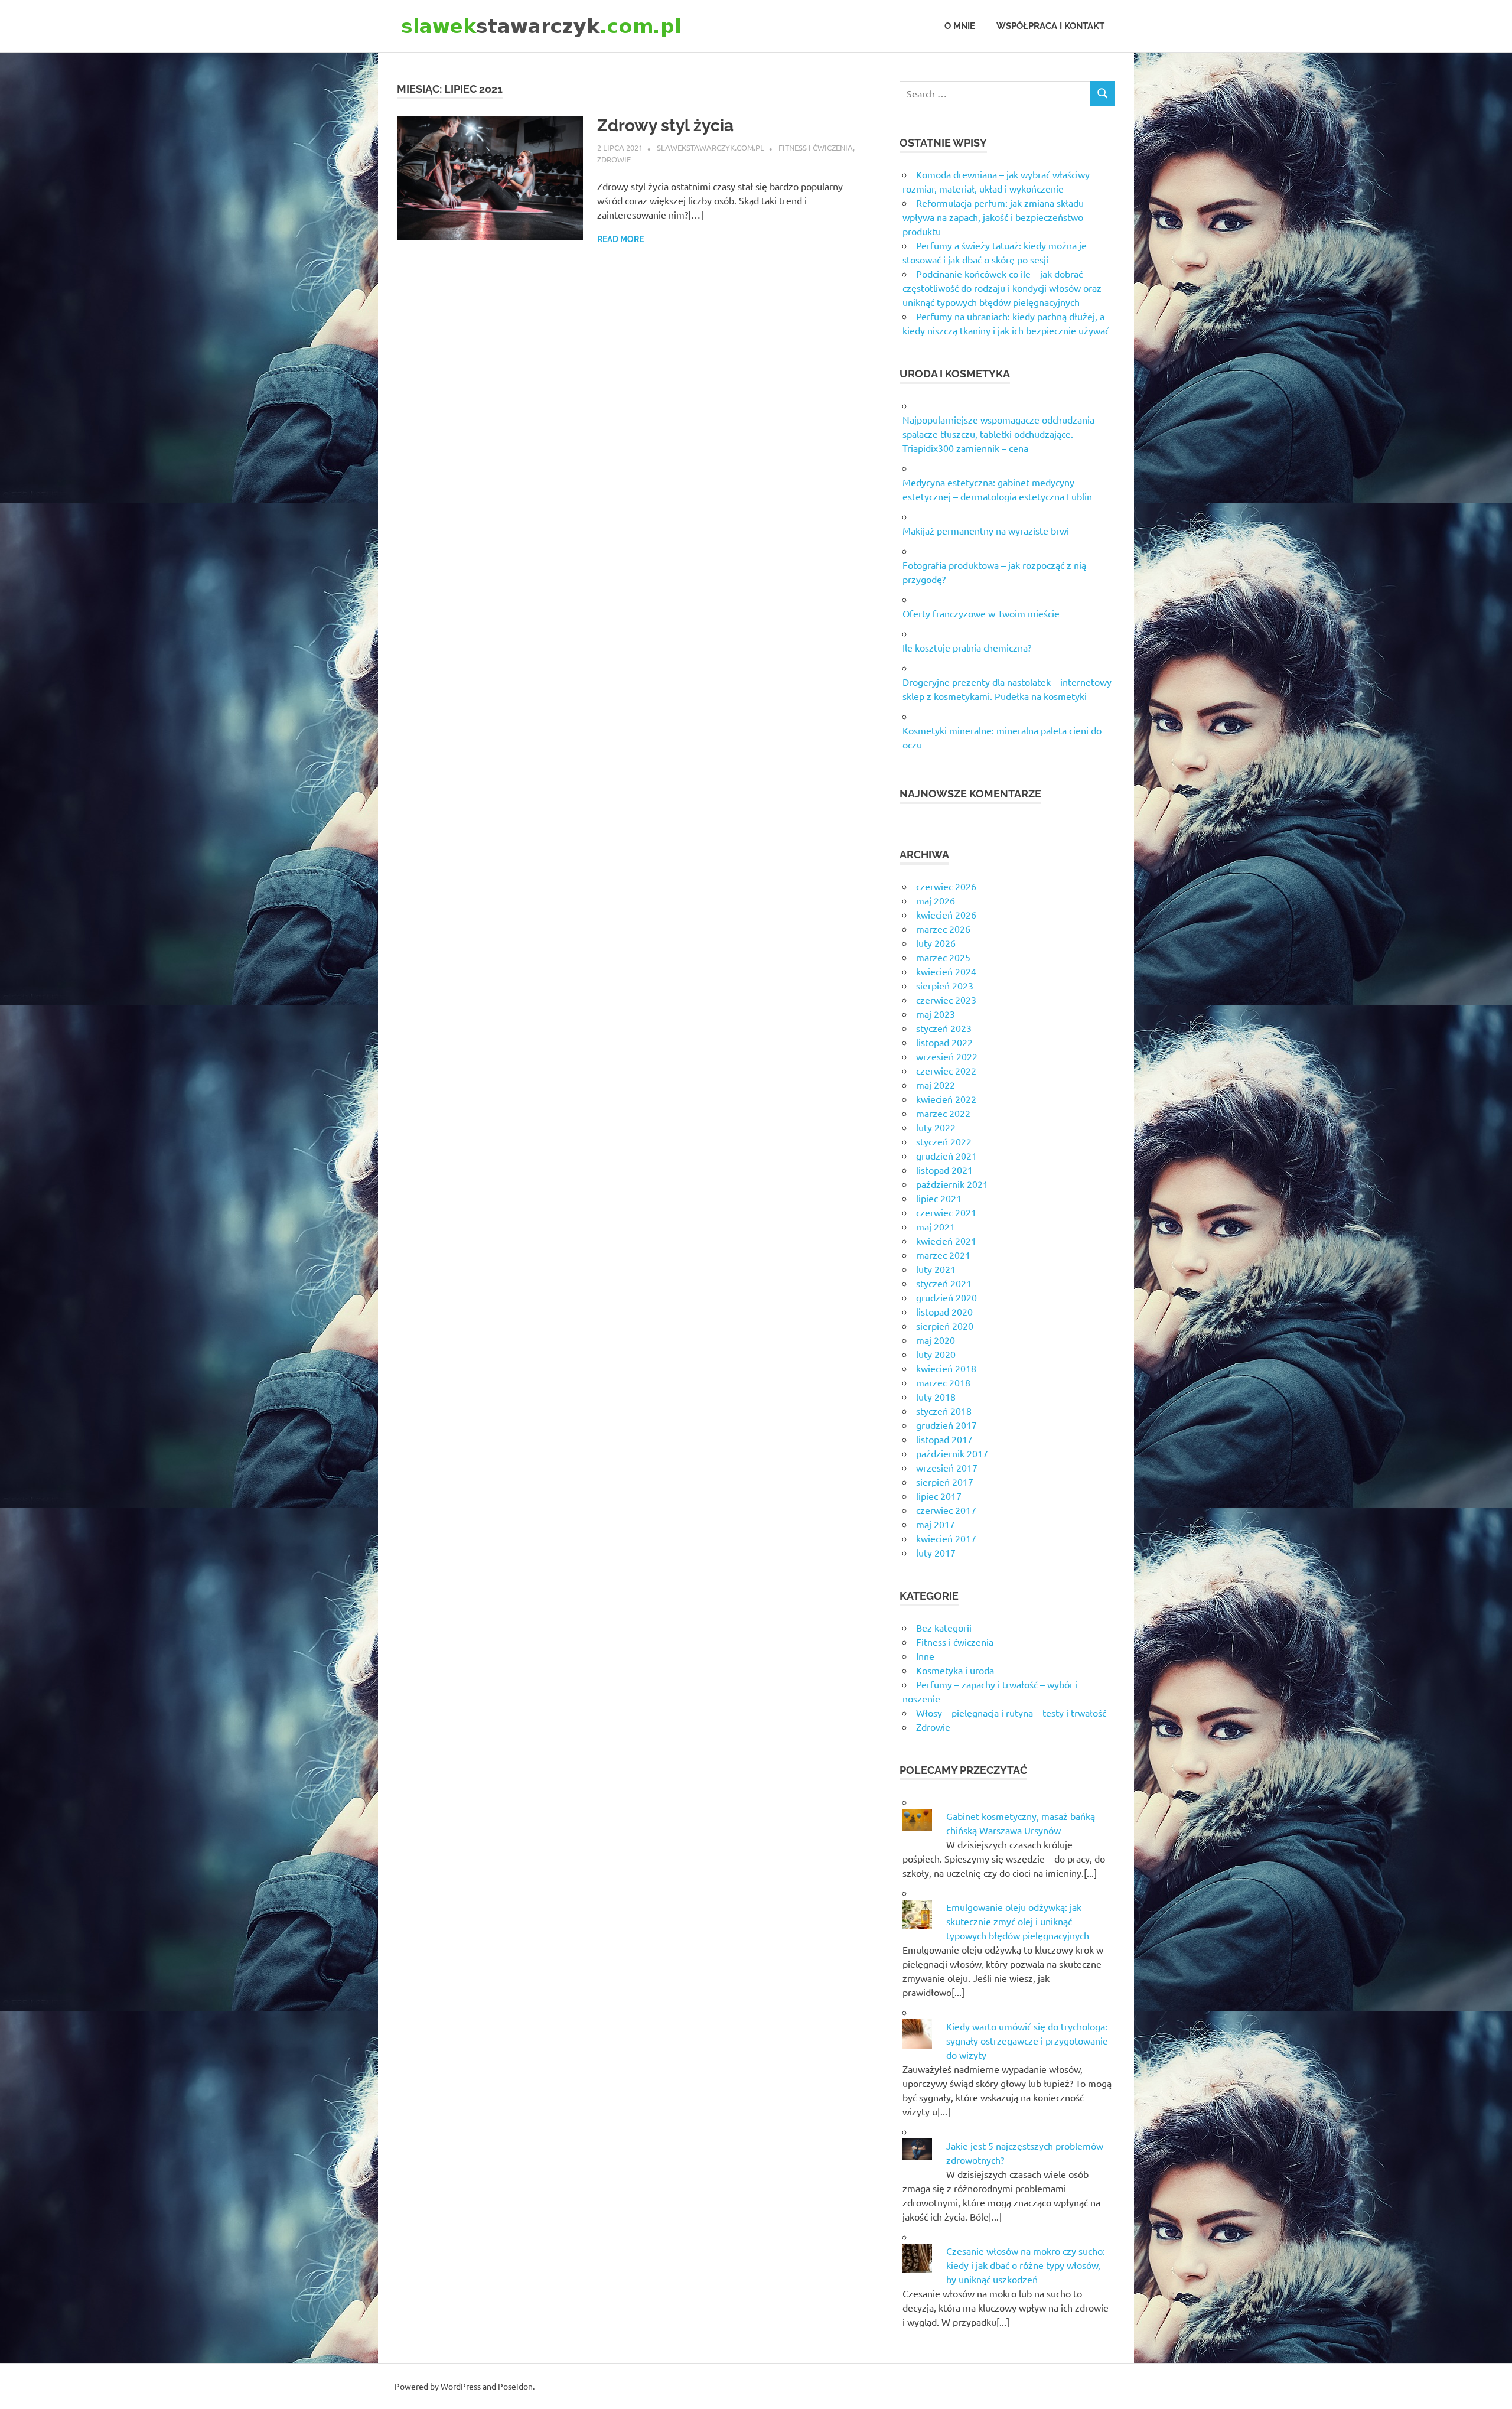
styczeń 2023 (944, 1028)
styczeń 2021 (944, 1283)
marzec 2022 (943, 1113)
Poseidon (515, 2386)
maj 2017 (936, 1524)
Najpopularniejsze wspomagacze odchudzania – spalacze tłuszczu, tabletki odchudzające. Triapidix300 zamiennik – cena (1002, 434)
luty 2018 (936, 1396)
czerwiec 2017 (946, 1510)
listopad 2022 (944, 1042)
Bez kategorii (944, 1627)
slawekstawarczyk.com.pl (711, 147)
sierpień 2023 (945, 985)
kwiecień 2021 (946, 1241)
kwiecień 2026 (946, 914)
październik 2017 (952, 1453)
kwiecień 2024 (946, 971)
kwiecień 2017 (946, 1538)
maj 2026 (936, 900)
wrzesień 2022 (947, 1056)
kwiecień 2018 (946, 1368)
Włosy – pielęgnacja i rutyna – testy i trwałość (1011, 1713)
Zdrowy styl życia (665, 126)
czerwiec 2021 (946, 1212)
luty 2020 (936, 1354)
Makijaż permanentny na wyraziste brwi (986, 530)
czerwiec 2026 (946, 886)
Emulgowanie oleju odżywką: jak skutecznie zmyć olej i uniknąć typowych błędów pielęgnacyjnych (1018, 1921)
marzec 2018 (943, 1382)
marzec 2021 (943, 1255)
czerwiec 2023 (946, 1000)
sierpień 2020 (945, 1326)
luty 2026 (936, 943)
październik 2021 (952, 1184)
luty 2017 (936, 1552)
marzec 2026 (943, 929)
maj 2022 (936, 1085)
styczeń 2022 (944, 1141)
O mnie (960, 26)
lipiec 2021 (939, 1198)
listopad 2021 (944, 1170)
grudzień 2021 (946, 1155)
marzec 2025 (943, 957)
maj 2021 (936, 1226)
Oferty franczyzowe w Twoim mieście (981, 613)
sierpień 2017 (945, 1482)
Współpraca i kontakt (1050, 26)
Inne (925, 1656)
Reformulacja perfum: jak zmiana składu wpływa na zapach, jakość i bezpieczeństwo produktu (993, 217)
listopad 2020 (944, 1311)
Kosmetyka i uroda (955, 1670)
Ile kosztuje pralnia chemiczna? (967, 647)
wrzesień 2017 (947, 1467)
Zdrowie (614, 159)
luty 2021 (936, 1269)
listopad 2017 (944, 1439)
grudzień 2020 (946, 1297)
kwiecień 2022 (946, 1099)
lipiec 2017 (939, 1496)
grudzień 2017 (946, 1425)
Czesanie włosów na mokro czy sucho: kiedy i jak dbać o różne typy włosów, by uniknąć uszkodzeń (1026, 2265)
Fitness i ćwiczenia (816, 147)
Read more (620, 239)
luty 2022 (936, 1127)
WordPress (461, 2386)
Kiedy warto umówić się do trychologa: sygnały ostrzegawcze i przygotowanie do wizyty (1027, 2040)
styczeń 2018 (944, 1411)
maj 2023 (936, 1014)
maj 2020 (936, 1340)
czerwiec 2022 (946, 1070)
